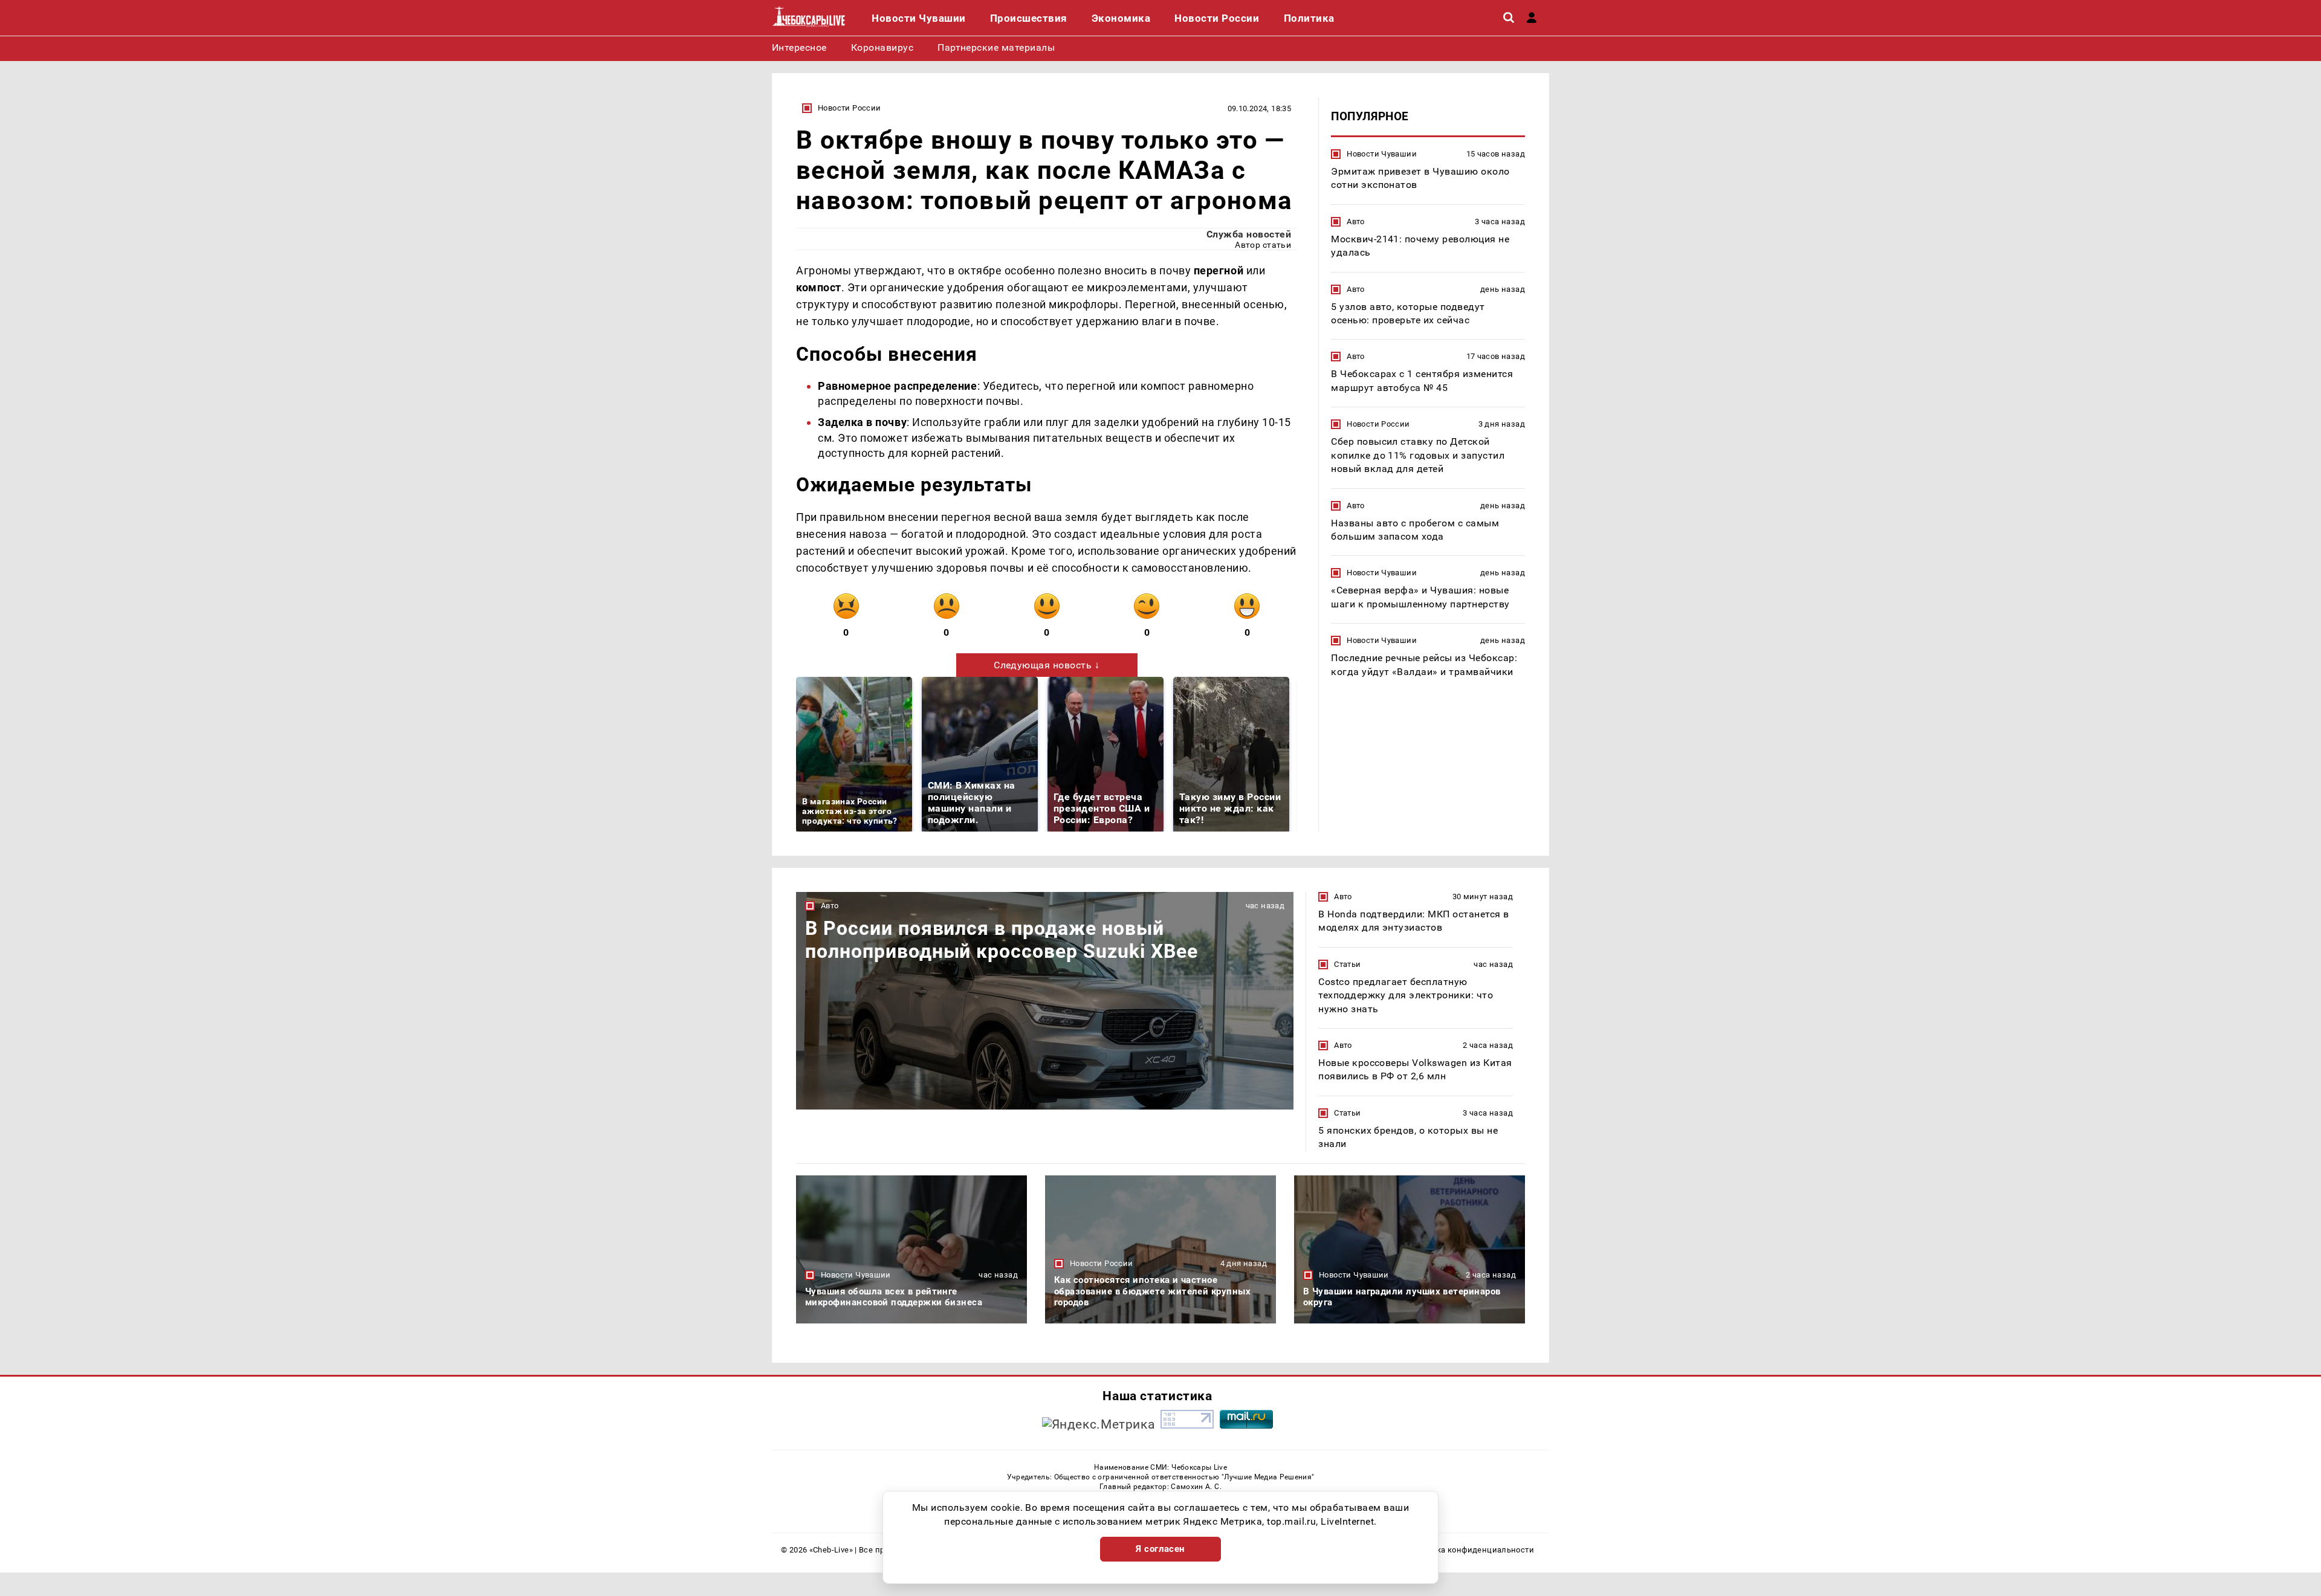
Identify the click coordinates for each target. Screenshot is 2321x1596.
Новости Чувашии (1382, 154)
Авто (1356, 221)
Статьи (1347, 964)
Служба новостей (1249, 234)
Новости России (849, 108)
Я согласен (1160, 1549)
